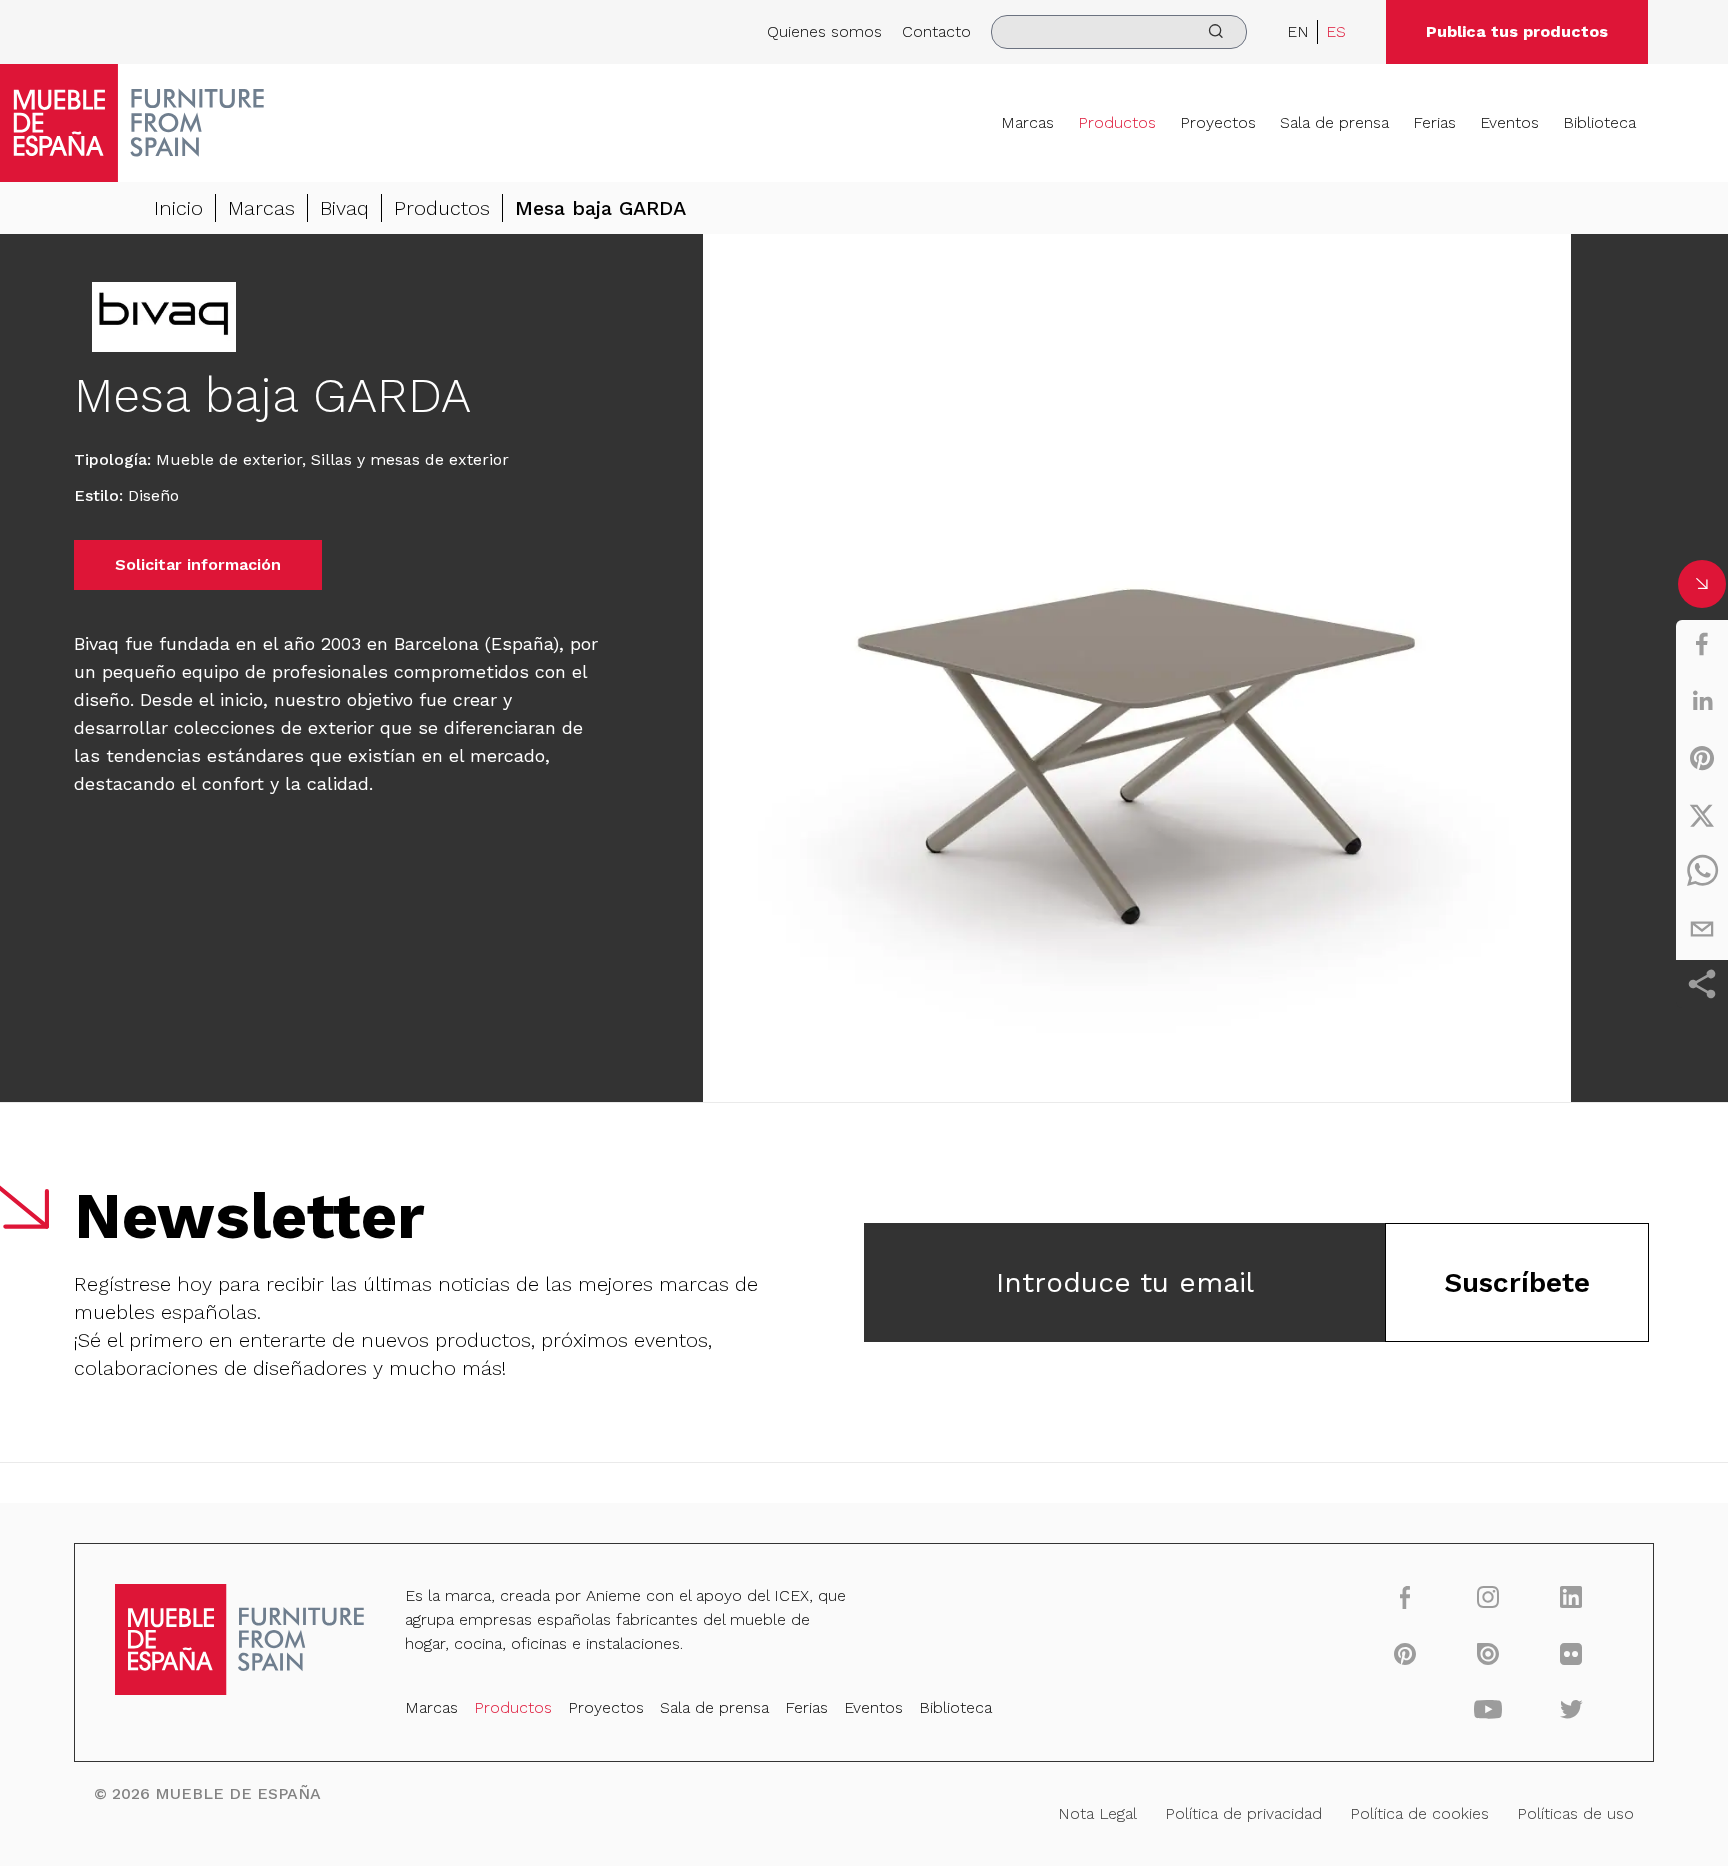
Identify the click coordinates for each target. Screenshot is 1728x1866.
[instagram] (1488, 1596)
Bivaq (344, 208)
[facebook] (1702, 644)
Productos (1117, 122)
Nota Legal (1097, 1813)
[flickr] (1571, 1653)
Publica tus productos (1517, 31)
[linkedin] (1702, 701)
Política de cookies (1419, 1813)
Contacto (936, 31)
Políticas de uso (1575, 1813)
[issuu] (1488, 1653)
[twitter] (1702, 815)
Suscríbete (1517, 1282)
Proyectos (1218, 122)
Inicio (178, 208)
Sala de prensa (1334, 122)
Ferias (1434, 122)
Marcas (1027, 122)
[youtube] (1488, 1709)
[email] (1702, 929)
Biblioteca (1599, 122)
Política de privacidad (1243, 1813)
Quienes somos (824, 31)
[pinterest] (1702, 758)
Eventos (1509, 122)
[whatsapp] (1702, 872)
